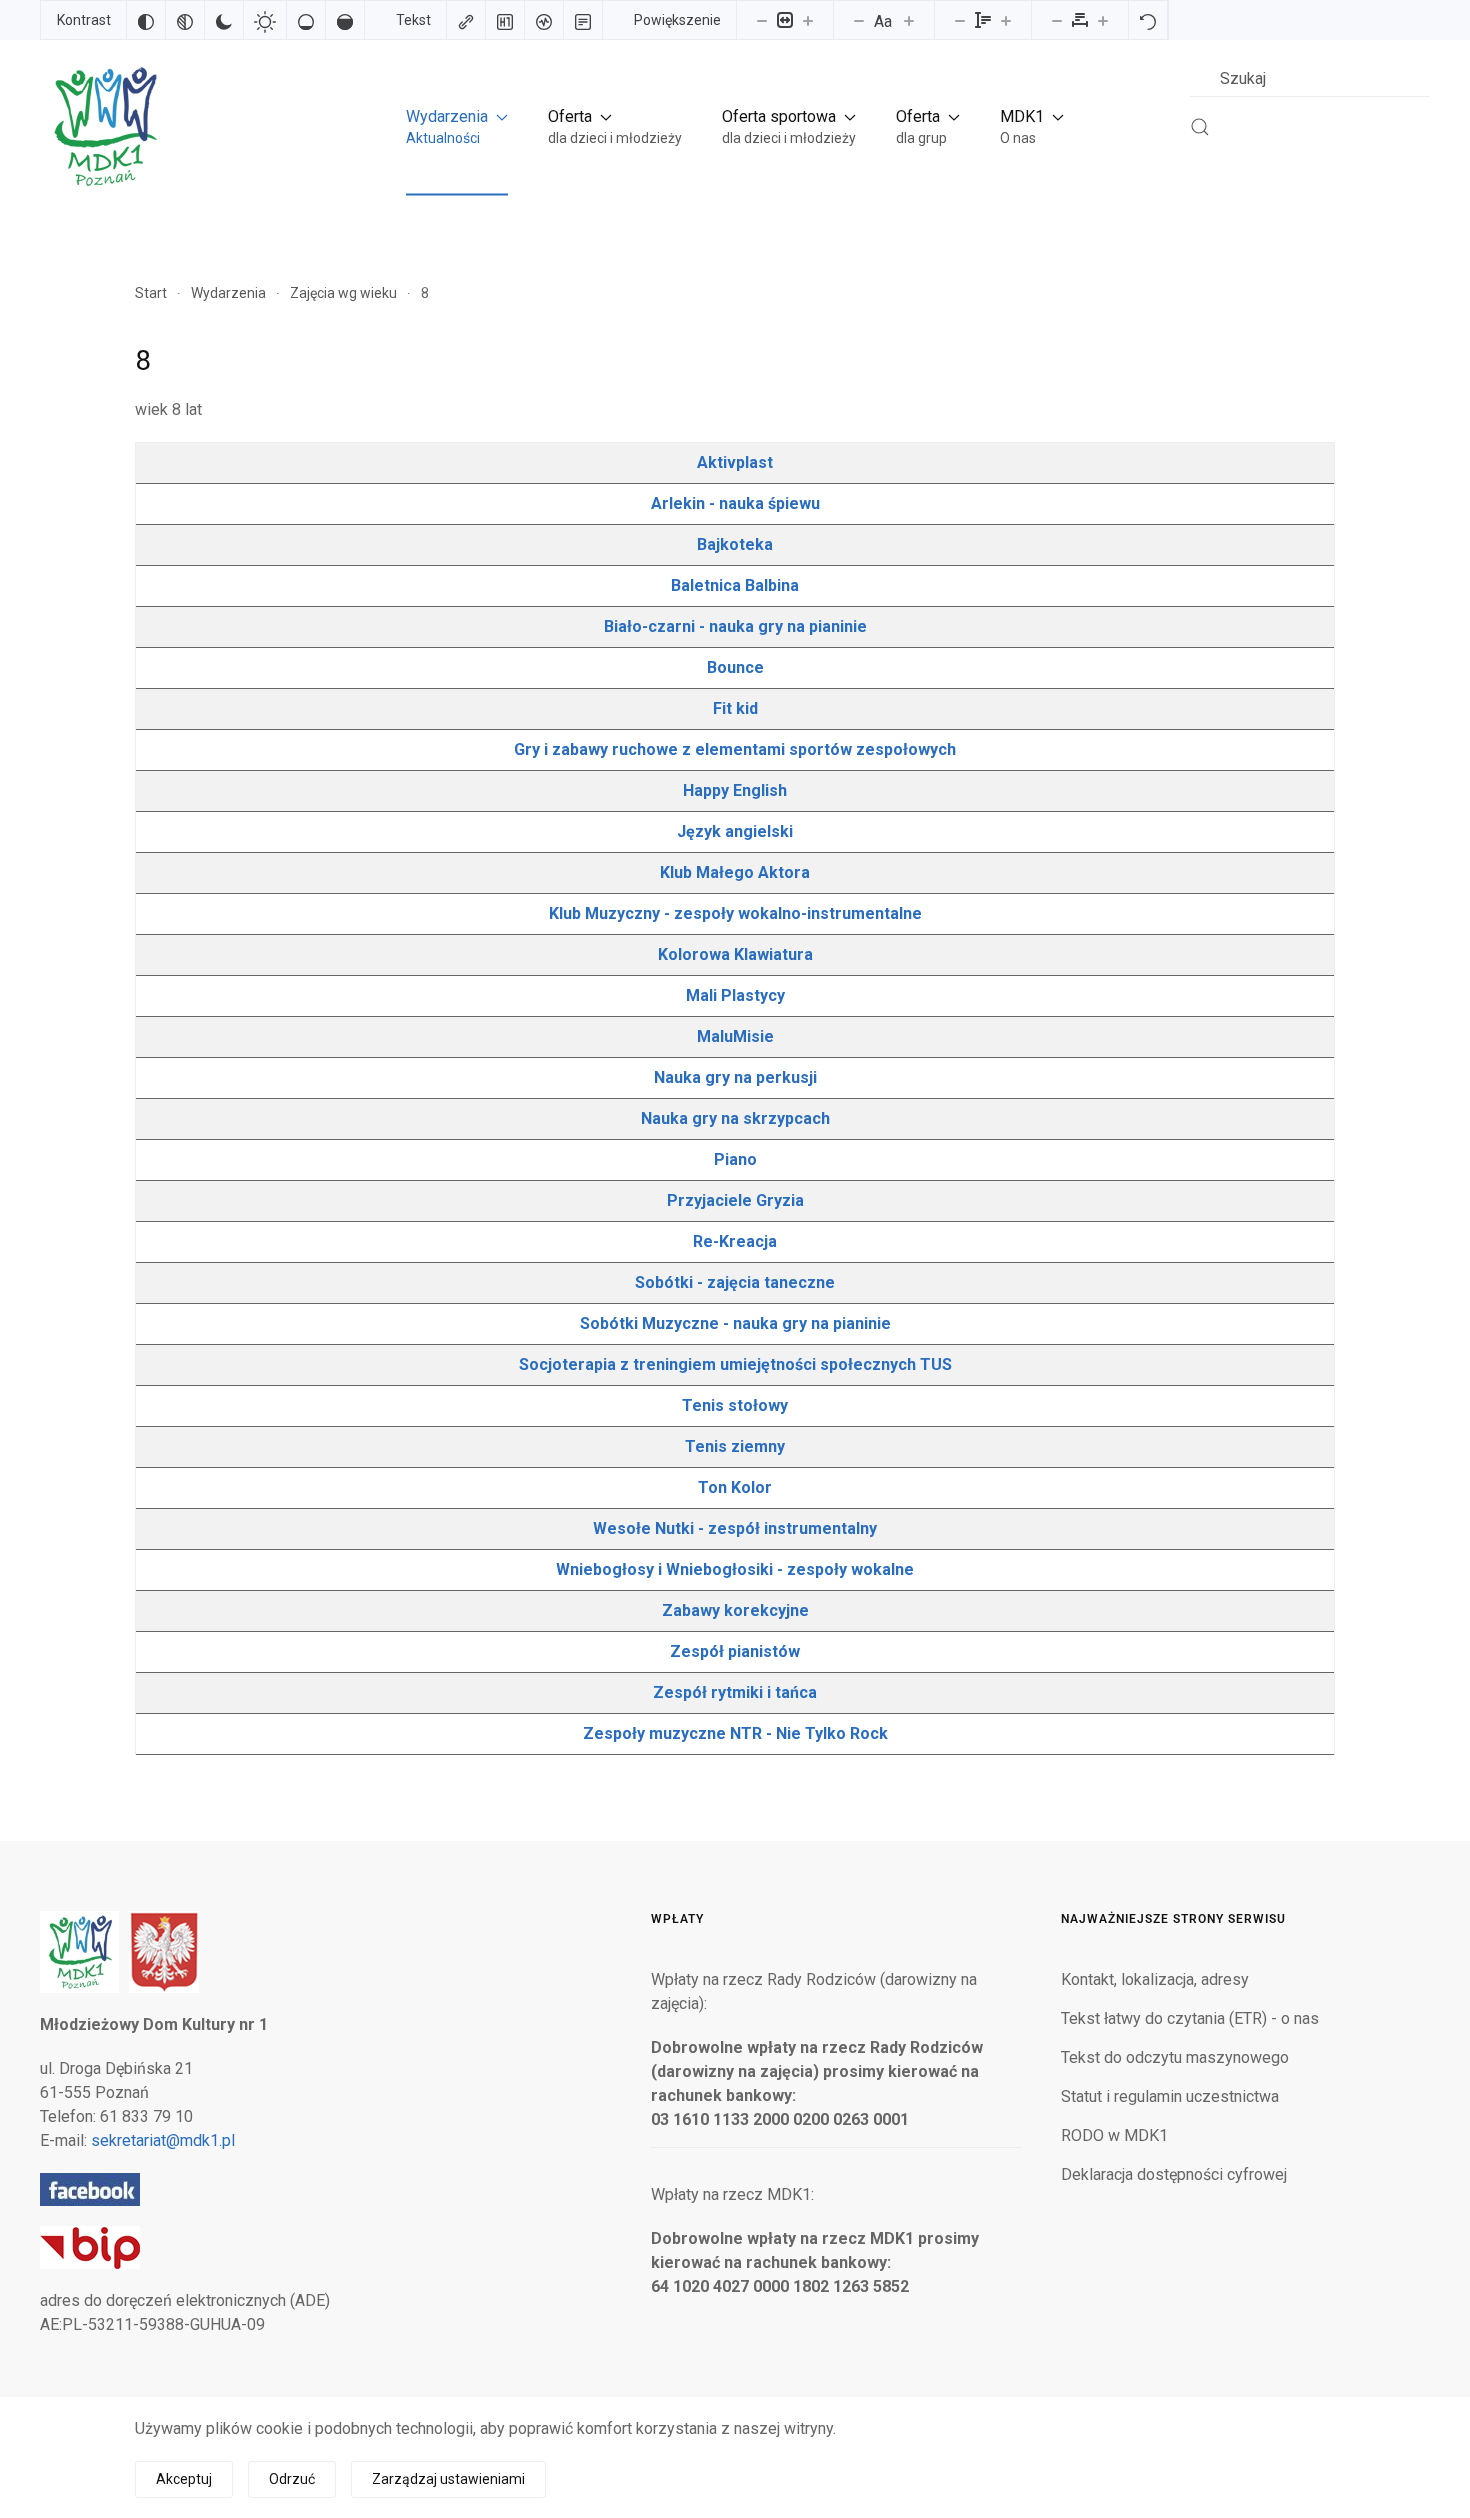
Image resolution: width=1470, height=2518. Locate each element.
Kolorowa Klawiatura (735, 954)
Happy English (735, 790)
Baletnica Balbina (735, 585)
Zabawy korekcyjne (735, 1610)
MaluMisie (735, 1036)
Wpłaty (677, 1919)
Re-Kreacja (735, 1241)
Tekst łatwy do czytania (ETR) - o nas (1190, 2018)
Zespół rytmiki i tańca (735, 1692)
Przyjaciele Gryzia (735, 1200)
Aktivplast (735, 462)
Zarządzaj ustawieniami (448, 2479)
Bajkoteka (735, 544)
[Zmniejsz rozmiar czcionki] (859, 20)
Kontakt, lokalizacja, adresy (1155, 1979)
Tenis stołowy (735, 1405)
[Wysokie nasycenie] (345, 20)
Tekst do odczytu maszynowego (1175, 2057)
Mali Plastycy (735, 995)
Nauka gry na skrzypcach (735, 1118)
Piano (735, 1159)
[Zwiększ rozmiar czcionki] (909, 20)
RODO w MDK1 (1114, 2135)
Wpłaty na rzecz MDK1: (732, 2194)
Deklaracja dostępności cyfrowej (1174, 2174)
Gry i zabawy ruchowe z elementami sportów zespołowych (735, 749)
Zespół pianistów (735, 1651)
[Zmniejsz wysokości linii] (960, 20)
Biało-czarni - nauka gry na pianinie (735, 626)
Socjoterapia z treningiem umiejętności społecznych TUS (735, 1364)
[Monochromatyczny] (185, 20)
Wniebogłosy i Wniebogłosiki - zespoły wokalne (735, 1569)
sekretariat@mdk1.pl (163, 2140)
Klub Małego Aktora (735, 872)
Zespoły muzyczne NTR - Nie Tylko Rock (735, 1733)
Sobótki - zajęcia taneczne (735, 1282)
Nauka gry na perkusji (735, 1077)
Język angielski (735, 831)
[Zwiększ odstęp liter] (1103, 20)
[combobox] (1310, 78)
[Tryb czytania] (583, 20)
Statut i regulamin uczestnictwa (1170, 2096)
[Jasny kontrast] (265, 20)
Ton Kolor (735, 1487)
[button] (457, 126)
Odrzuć (292, 2479)
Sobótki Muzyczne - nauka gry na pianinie (735, 1323)
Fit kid (735, 708)
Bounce (735, 667)
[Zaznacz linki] (466, 20)
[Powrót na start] (104, 126)
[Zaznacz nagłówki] (505, 20)
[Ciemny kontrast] (224, 20)
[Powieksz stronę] (808, 20)
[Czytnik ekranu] (544, 20)
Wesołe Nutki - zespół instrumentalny (735, 1528)
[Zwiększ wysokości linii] (1006, 20)
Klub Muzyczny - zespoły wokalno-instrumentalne (735, 913)
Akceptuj (184, 2479)
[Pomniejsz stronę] (762, 20)
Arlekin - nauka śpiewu (735, 503)
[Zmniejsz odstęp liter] (1057, 20)
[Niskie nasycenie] (306, 20)
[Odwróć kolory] (146, 20)
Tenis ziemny (735, 1446)
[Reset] (1148, 20)
